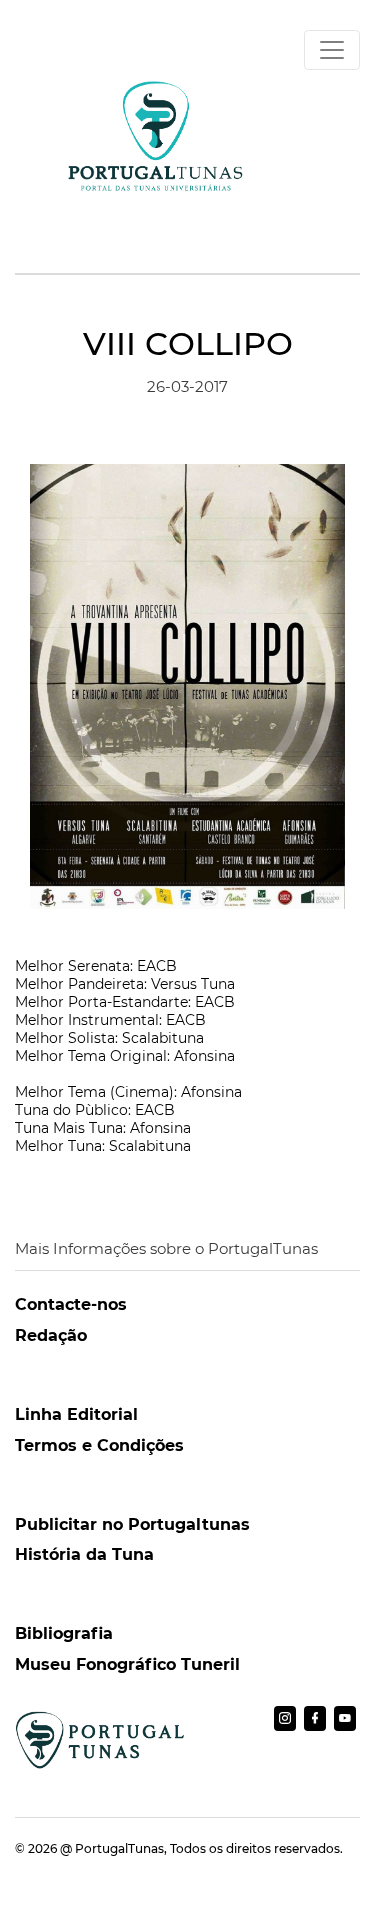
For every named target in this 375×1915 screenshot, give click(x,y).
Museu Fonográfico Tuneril (127, 1664)
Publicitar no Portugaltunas (132, 1524)
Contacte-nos (71, 1304)
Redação (51, 1335)
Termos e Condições (99, 1445)
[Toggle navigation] (332, 50)
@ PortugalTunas (112, 1848)
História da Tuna (84, 1554)
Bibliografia (64, 1633)
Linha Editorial (76, 1414)
